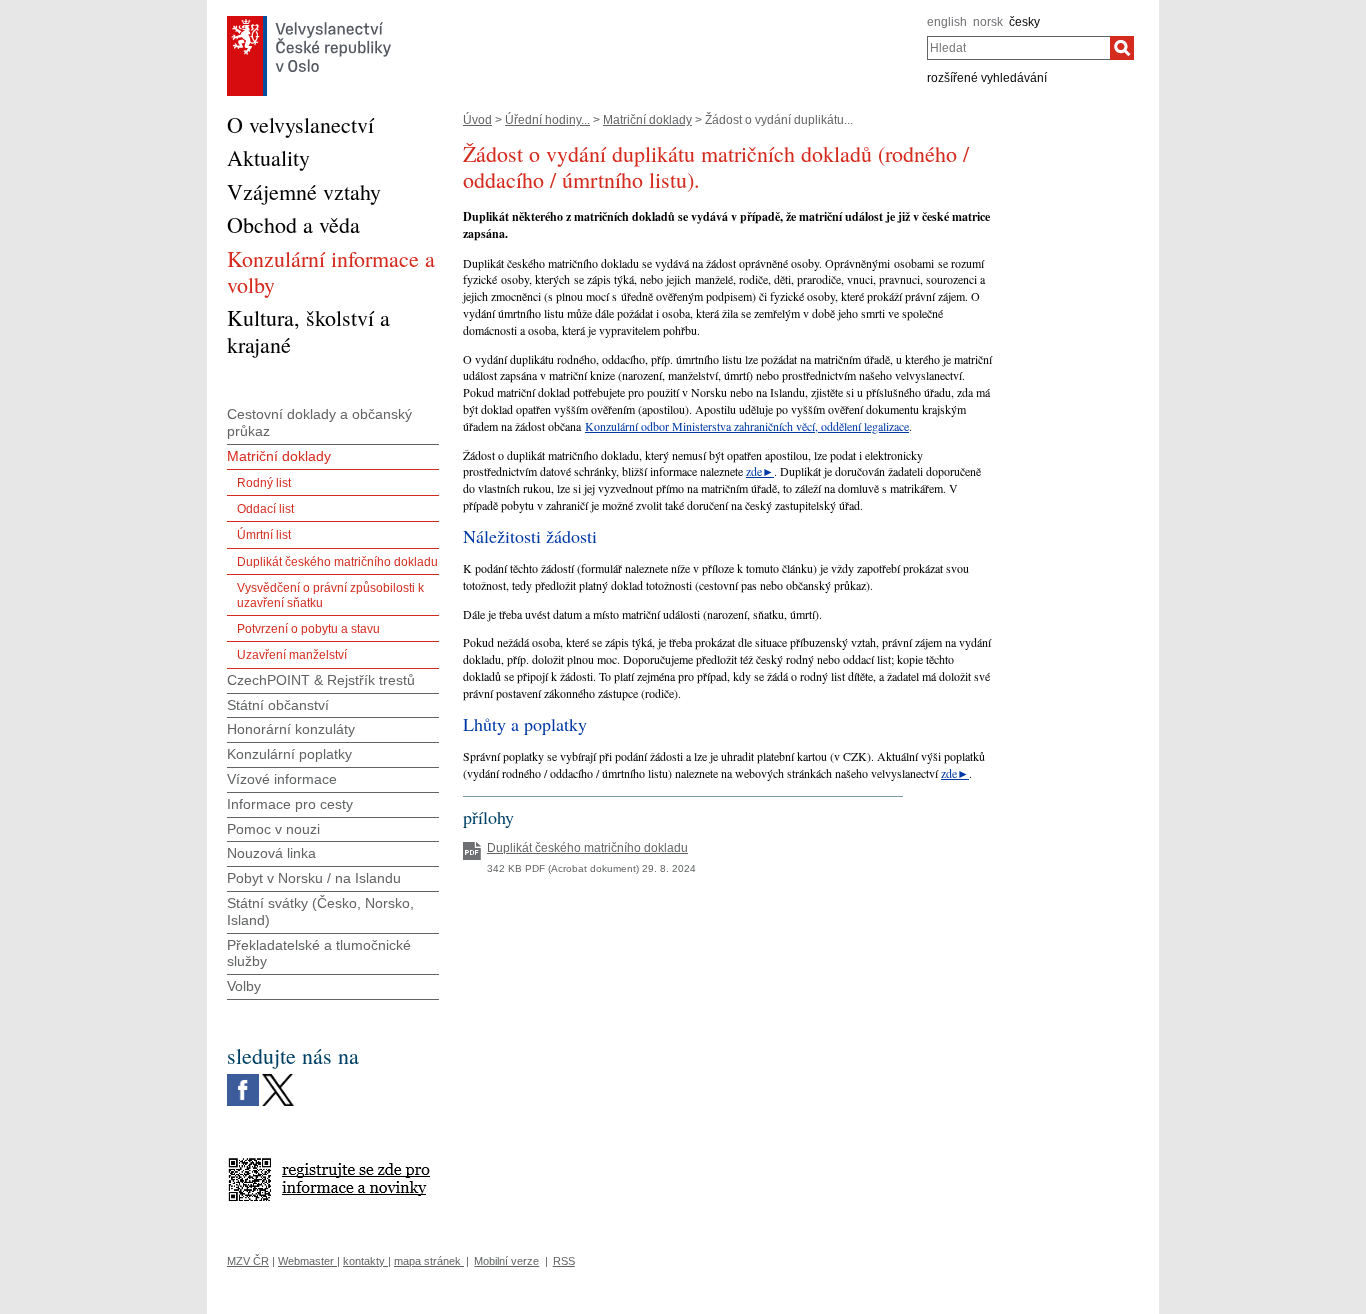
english (947, 22)
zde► (760, 471)
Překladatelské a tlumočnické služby (319, 953)
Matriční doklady (647, 120)
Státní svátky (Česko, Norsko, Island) (320, 911)
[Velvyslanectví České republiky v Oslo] (309, 21)
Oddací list (265, 509)
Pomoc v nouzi (273, 829)
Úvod (477, 120)
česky (1024, 22)
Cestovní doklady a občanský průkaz (319, 422)
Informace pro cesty (290, 804)
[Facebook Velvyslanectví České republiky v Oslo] (243, 1079)
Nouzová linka (271, 853)
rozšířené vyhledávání (987, 78)
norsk (988, 22)
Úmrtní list (264, 535)
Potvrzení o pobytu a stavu (308, 629)
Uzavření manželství (292, 655)
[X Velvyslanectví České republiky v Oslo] (278, 1079)
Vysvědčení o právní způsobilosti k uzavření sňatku (330, 595)
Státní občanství (278, 705)
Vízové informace (282, 779)
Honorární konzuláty (291, 729)
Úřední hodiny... (547, 120)
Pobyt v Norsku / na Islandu (314, 878)
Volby (244, 986)
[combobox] (1018, 48)
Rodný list (264, 483)
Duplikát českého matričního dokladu (337, 562)
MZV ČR (248, 1261)
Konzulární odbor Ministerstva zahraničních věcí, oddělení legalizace (747, 426)
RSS (564, 1261)
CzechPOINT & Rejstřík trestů (321, 680)
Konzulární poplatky (289, 754)
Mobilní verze (506, 1261)
